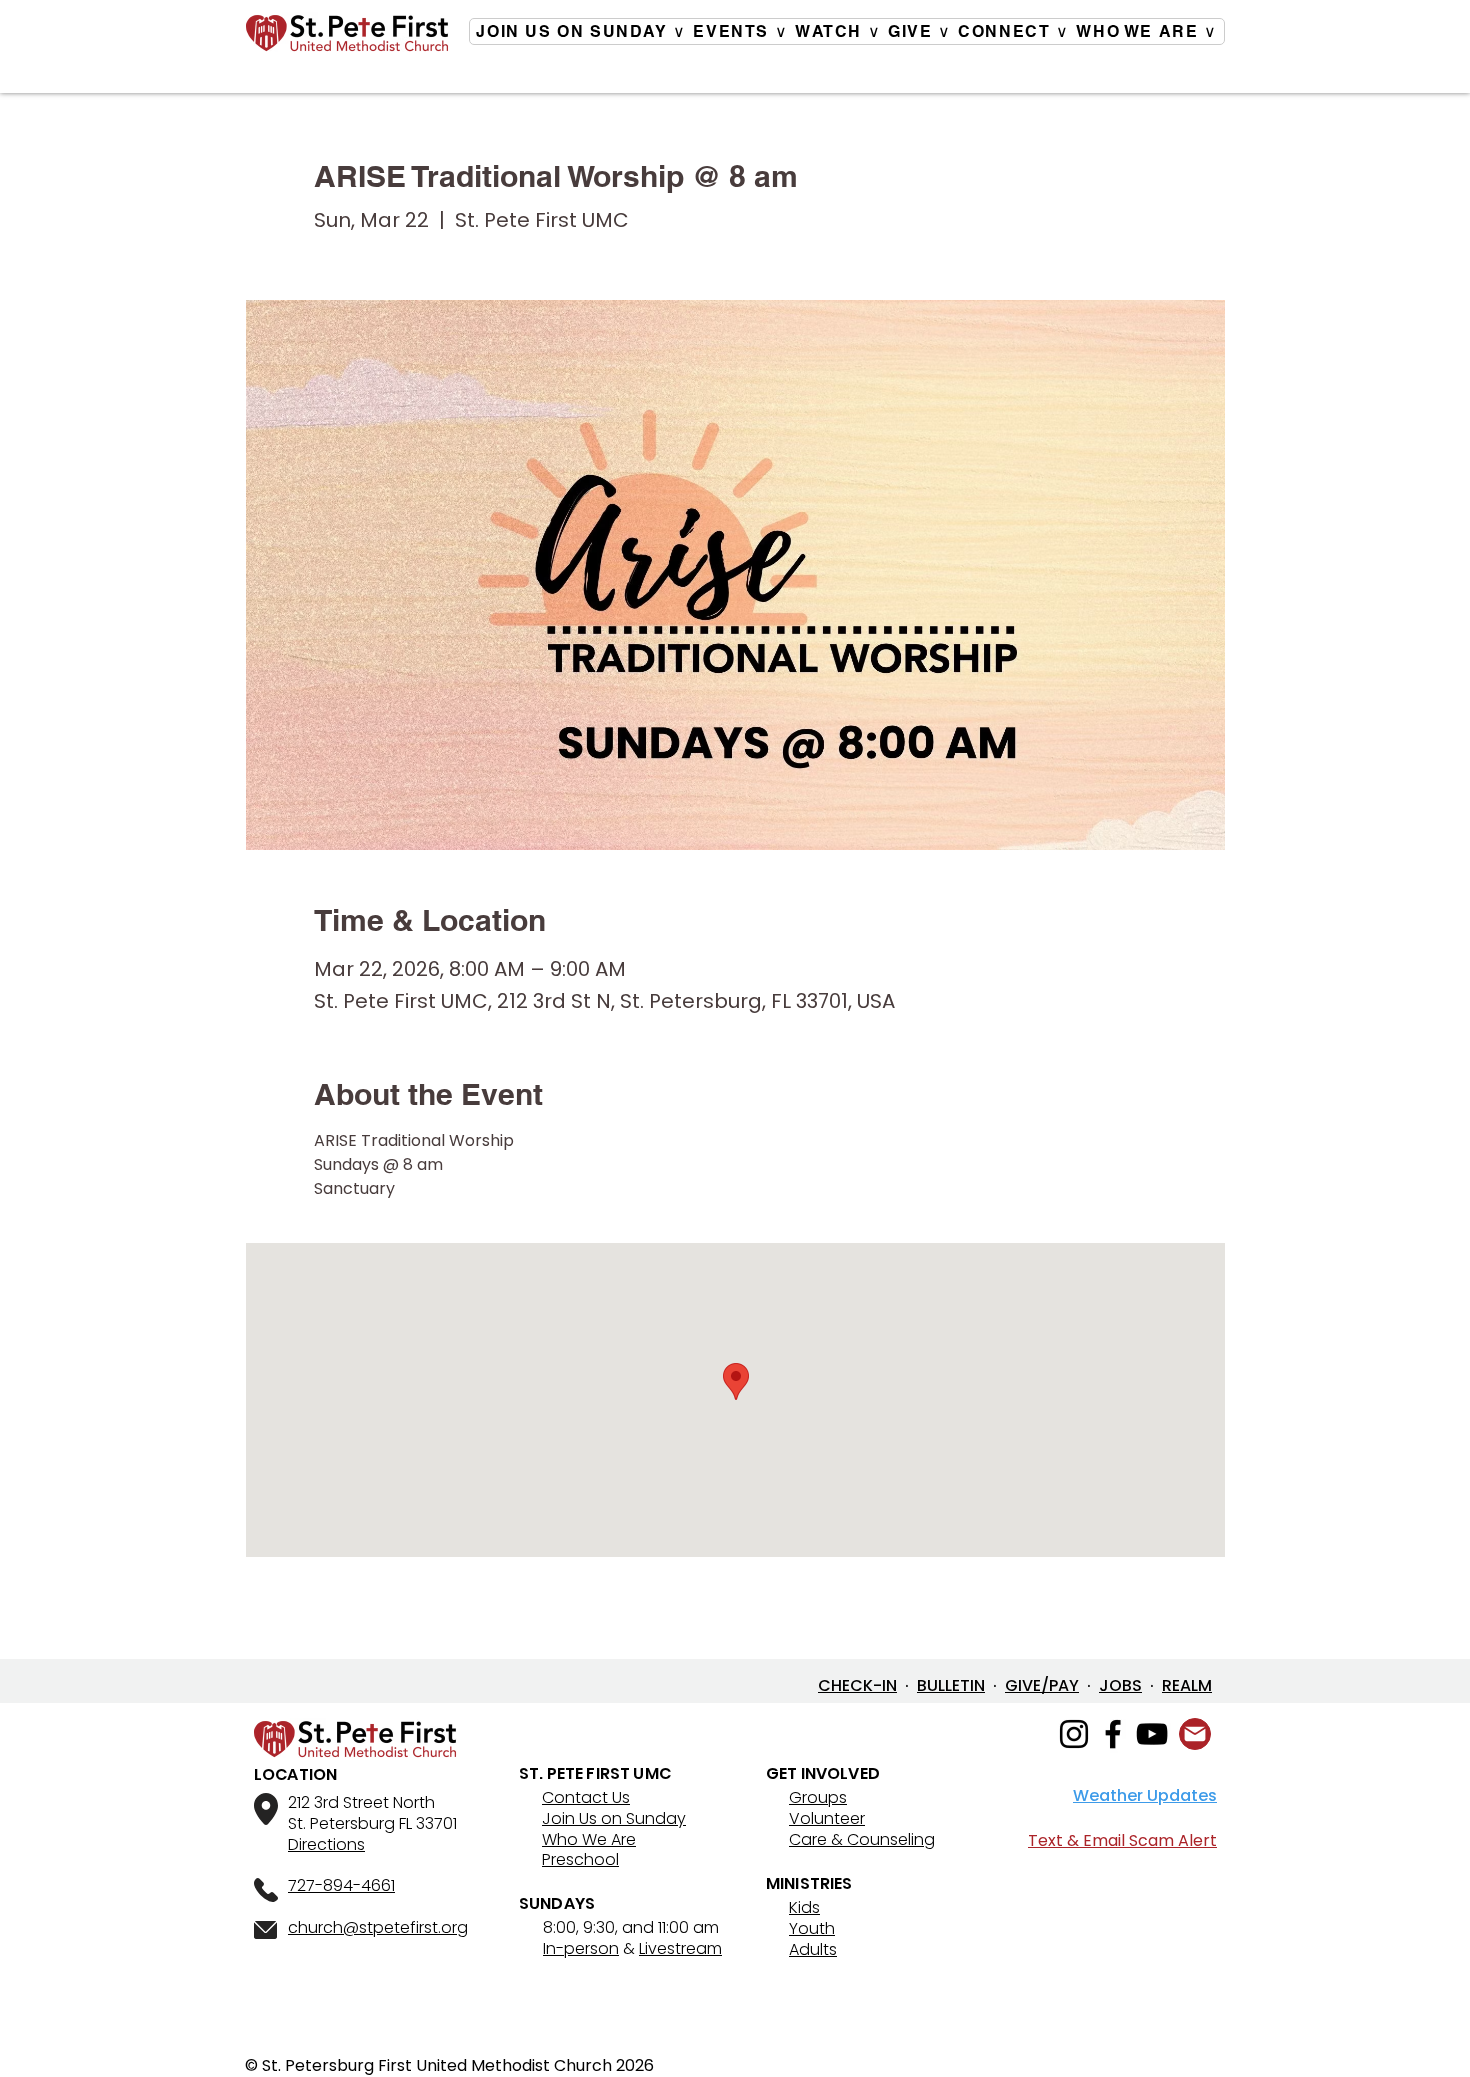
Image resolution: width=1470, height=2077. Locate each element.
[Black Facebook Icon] (1113, 1734)
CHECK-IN (857, 1685)
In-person (581, 1948)
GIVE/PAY (1042, 1685)
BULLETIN (951, 1685)
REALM (1187, 1685)
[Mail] (1195, 1734)
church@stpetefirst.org (378, 1927)
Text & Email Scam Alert (1122, 1840)
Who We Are (589, 1839)
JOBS (1120, 1685)
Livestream (680, 1948)
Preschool (580, 1859)
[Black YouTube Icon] (1152, 1734)
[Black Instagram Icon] (1074, 1734)
